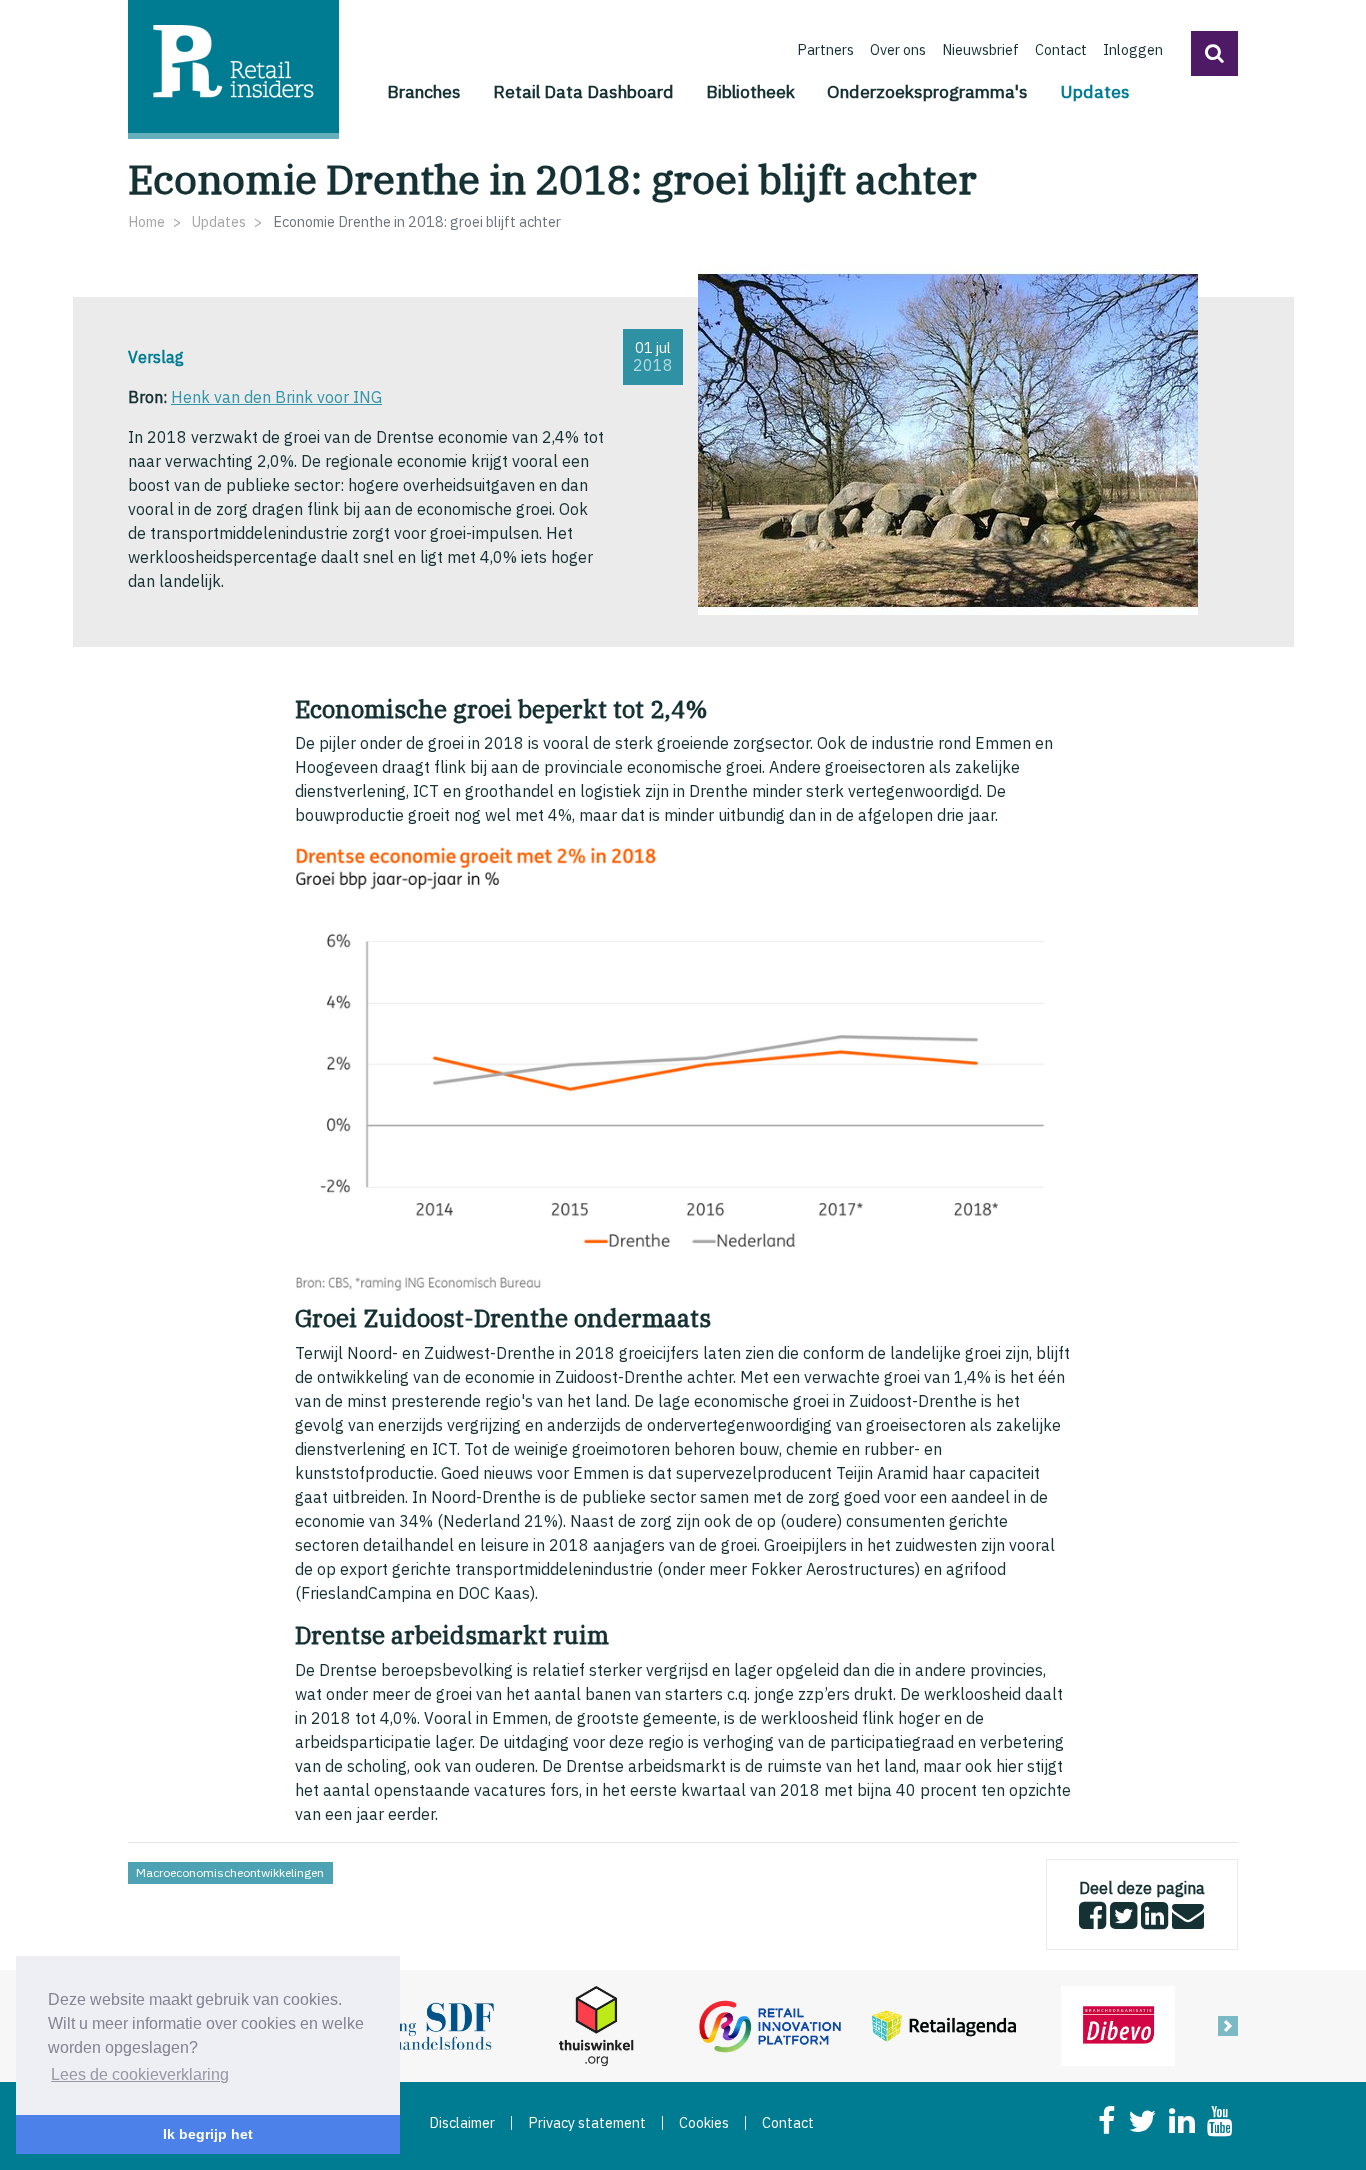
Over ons (898, 49)
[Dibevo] (1118, 2024)
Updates (1095, 91)
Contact (1061, 49)
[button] (1214, 53)
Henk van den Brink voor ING (276, 397)
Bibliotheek (750, 91)
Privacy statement (587, 2123)
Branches (424, 91)
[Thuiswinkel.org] (596, 2024)
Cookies (704, 2123)
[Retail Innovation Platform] (770, 2024)
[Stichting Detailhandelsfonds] (422, 2024)
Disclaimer (462, 2123)
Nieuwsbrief (980, 49)
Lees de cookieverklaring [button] (140, 2074)
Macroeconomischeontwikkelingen (230, 1872)
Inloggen (1133, 49)
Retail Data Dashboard (583, 91)
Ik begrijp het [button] (208, 2134)
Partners (825, 49)
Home (146, 221)
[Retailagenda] (944, 2024)
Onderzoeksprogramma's (927, 91)
